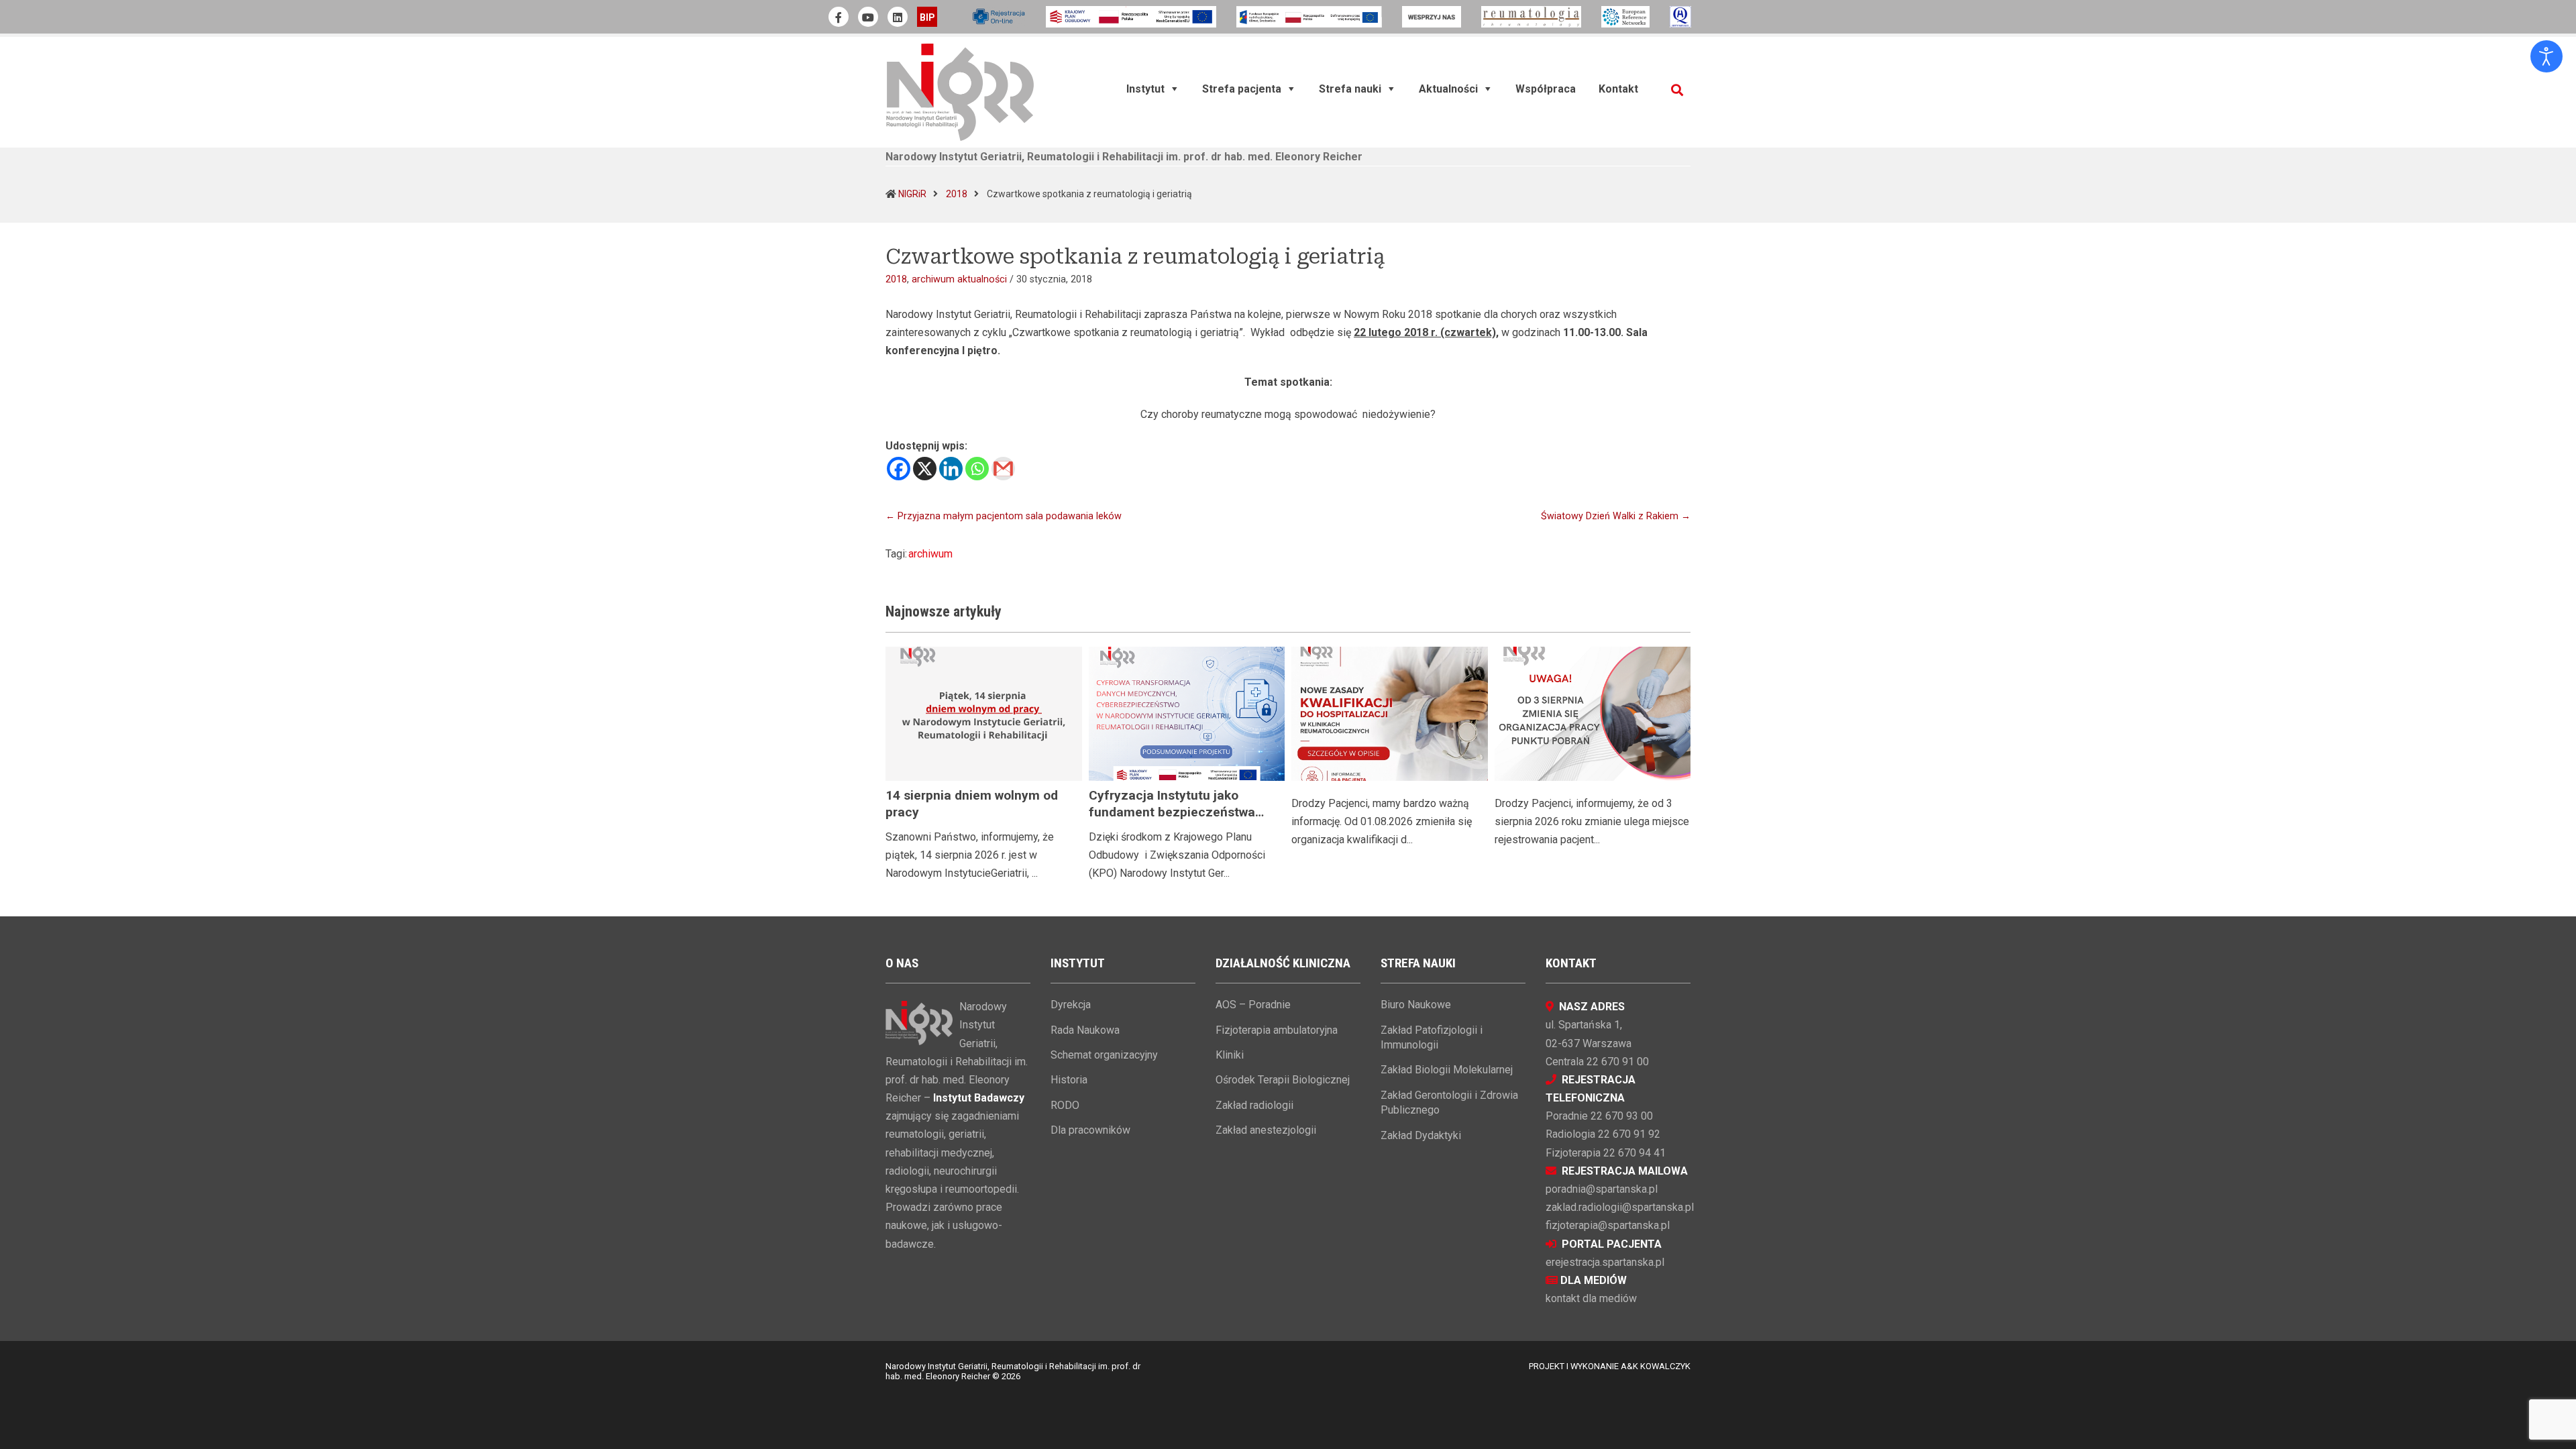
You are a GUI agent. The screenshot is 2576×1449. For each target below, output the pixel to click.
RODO (1065, 1105)
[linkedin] (898, 17)
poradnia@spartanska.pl (1602, 1189)
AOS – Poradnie (1253, 1005)
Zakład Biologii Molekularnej (1447, 1070)
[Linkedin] (951, 469)
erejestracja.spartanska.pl (1605, 1262)
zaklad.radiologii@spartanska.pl (1620, 1207)
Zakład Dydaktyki (1421, 1135)
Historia (1069, 1080)
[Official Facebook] (839, 17)
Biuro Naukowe (1416, 1005)
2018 (957, 194)
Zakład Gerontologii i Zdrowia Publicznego (1449, 1103)
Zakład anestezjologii (1266, 1130)
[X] (925, 469)
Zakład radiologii (1254, 1105)
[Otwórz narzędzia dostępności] (2546, 56)
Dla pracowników (1090, 1130)
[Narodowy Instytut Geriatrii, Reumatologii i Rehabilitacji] (960, 92)
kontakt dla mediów (1591, 1298)
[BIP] (927, 17)
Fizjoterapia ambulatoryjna (1277, 1030)
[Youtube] (868, 17)
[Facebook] (899, 469)
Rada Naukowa (1085, 1030)
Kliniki (1230, 1055)
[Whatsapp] (977, 469)
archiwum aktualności (959, 279)
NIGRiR (912, 194)
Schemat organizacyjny (1104, 1055)
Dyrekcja (1071, 1005)
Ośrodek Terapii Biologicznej (1283, 1080)
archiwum (930, 554)
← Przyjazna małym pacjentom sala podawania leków (1004, 516)
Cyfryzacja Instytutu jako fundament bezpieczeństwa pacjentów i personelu (1172, 812)
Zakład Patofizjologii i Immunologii (1432, 1037)
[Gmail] (1003, 469)
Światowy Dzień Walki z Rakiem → (1616, 516)
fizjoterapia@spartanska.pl (1608, 1225)
